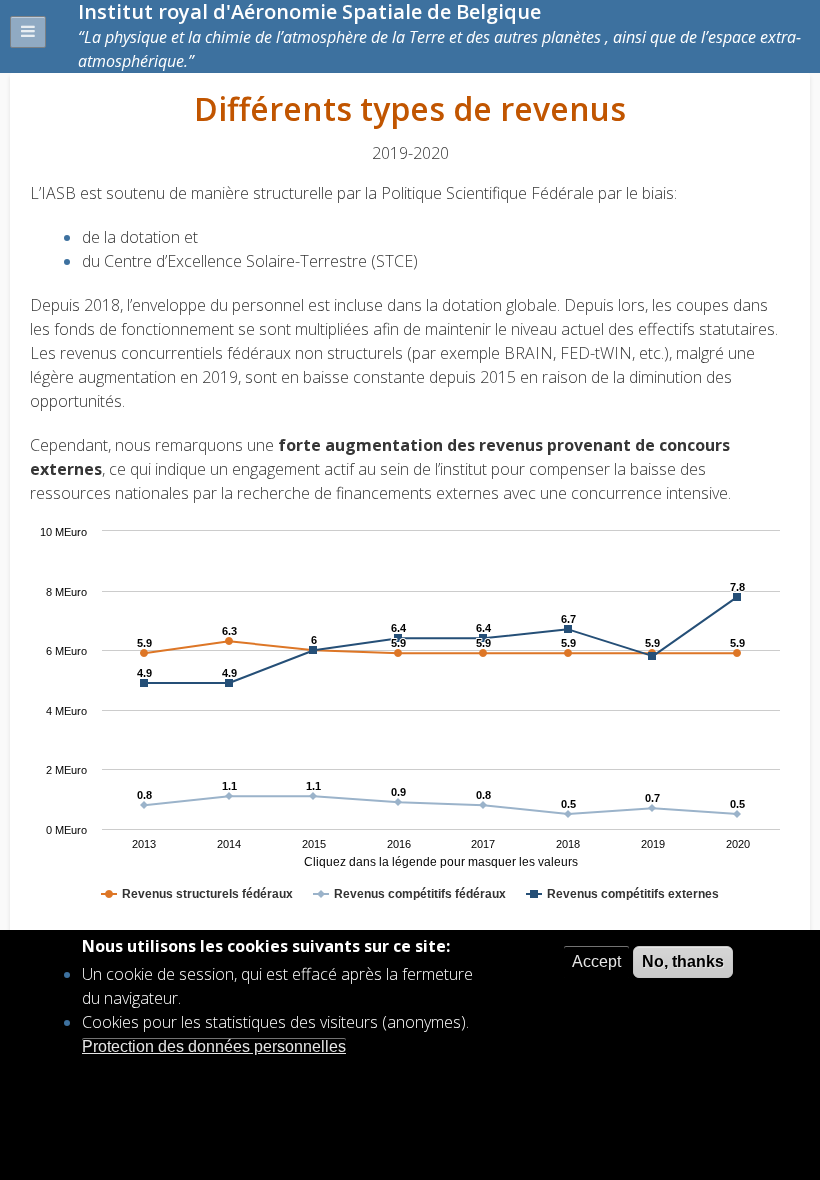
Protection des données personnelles (214, 1046)
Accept (596, 961)
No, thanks (683, 961)
